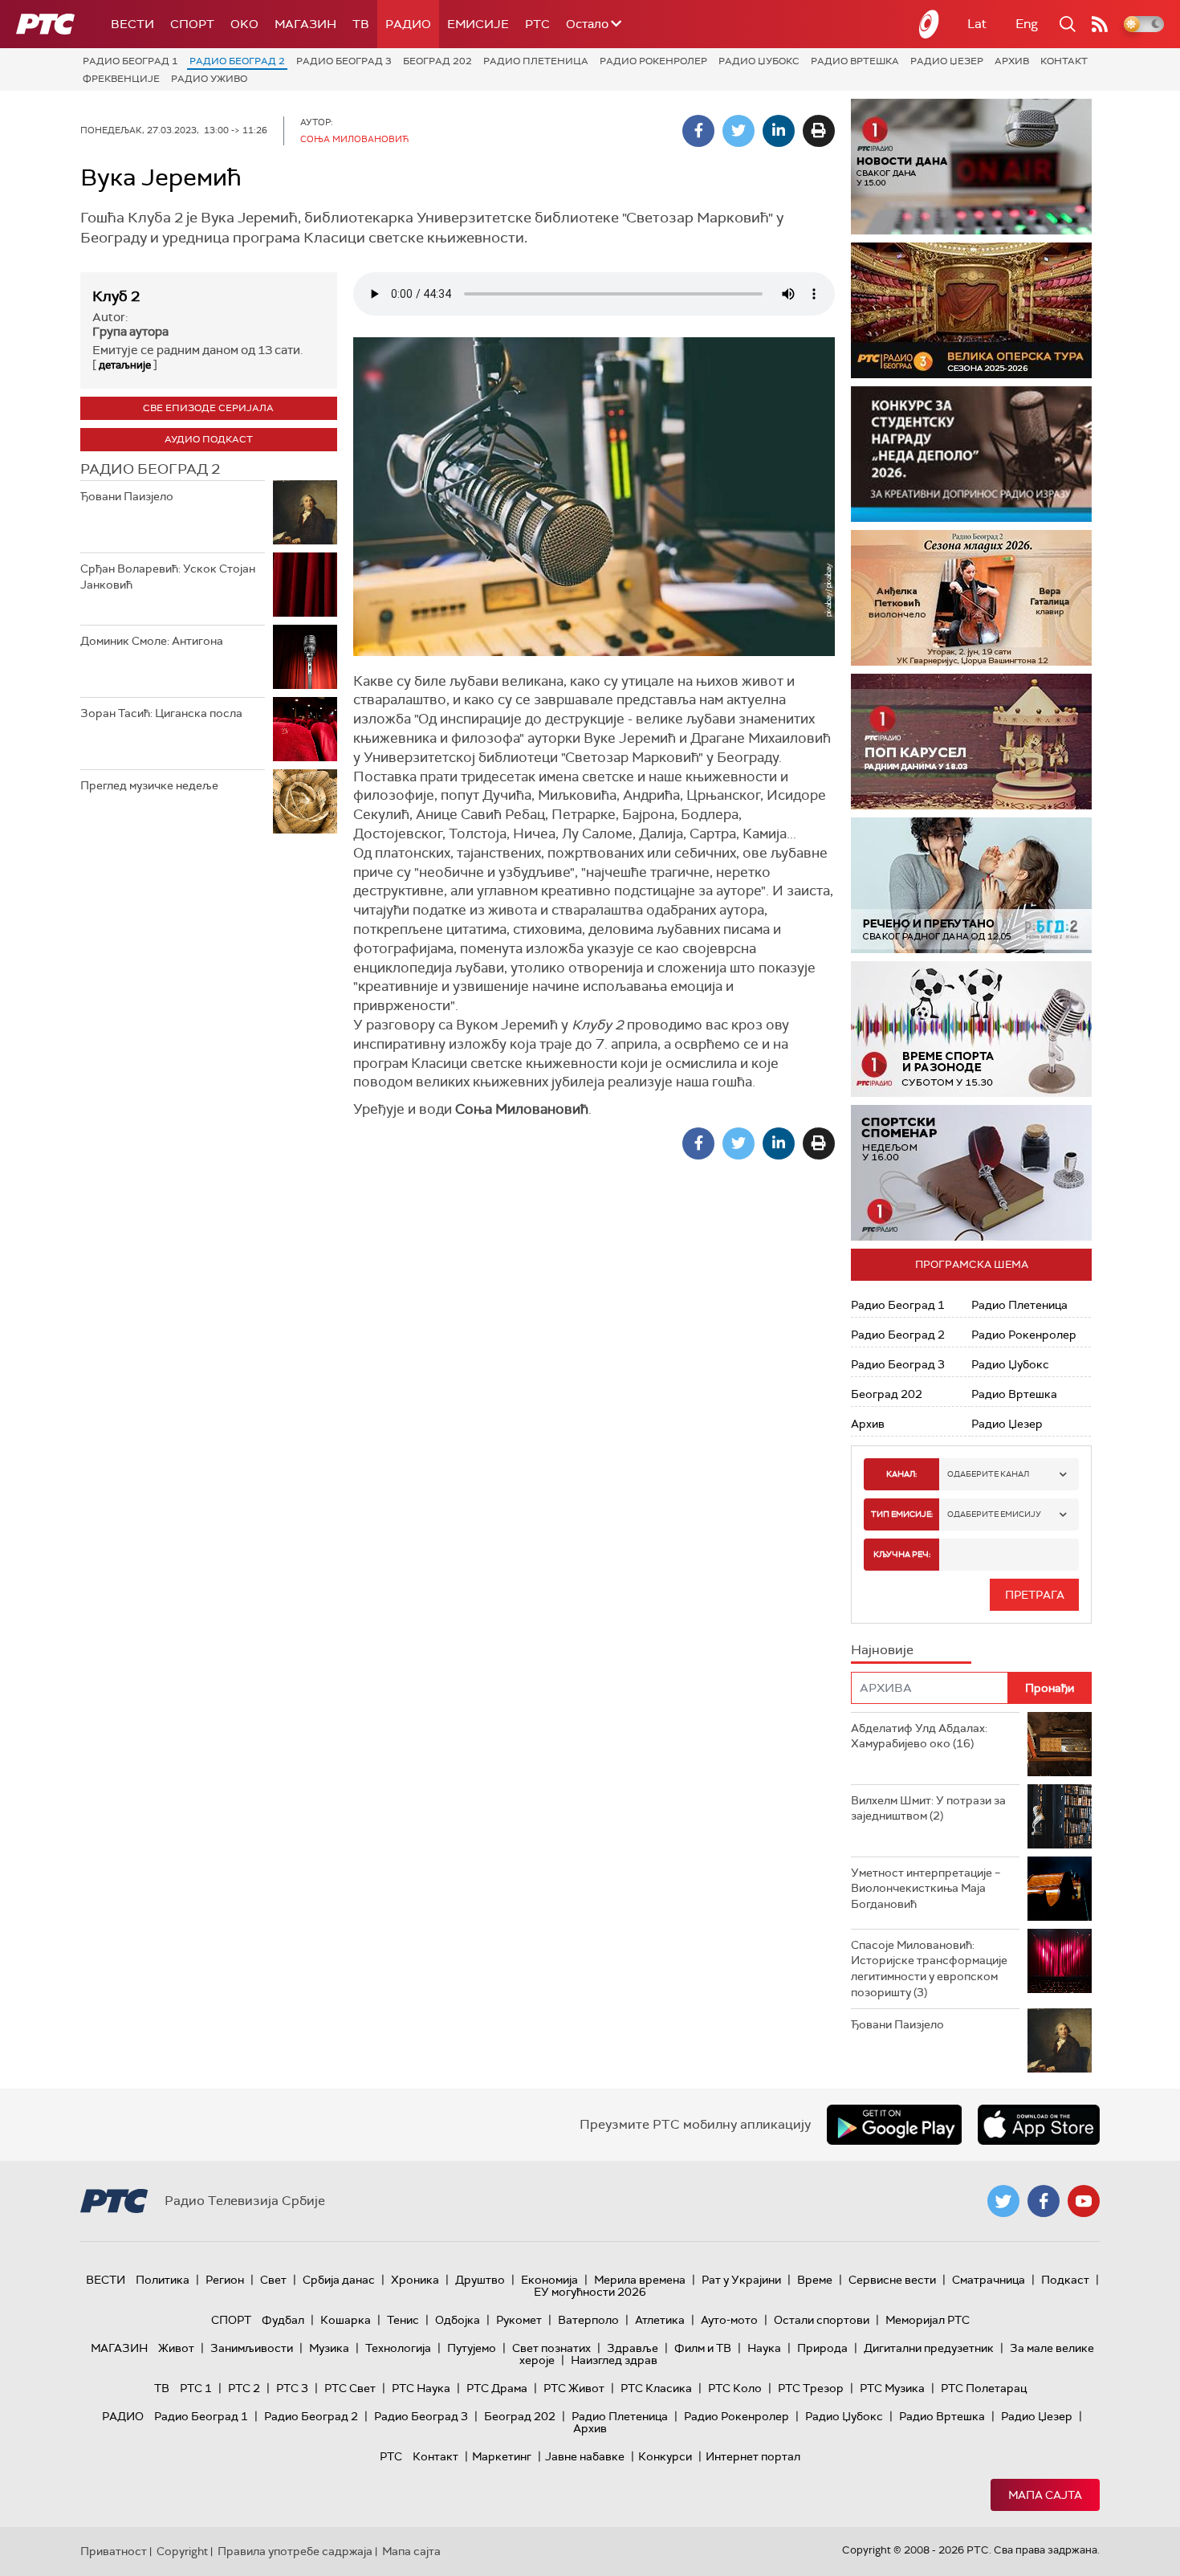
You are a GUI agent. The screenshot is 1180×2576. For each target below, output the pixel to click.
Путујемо (472, 2348)
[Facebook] (698, 131)
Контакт (1064, 61)
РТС (537, 24)
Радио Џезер (947, 61)
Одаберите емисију (994, 1514)
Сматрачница (989, 2280)
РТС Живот (574, 2388)
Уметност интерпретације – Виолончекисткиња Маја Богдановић (926, 1888)
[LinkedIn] (779, 131)
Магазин (305, 24)
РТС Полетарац (984, 2388)
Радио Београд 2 (237, 61)
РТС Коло (735, 2388)
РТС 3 (292, 2388)
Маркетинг (502, 2456)
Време (815, 2280)
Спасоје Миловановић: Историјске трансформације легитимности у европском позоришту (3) (929, 1969)
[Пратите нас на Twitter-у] (1003, 2201)
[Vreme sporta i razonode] (971, 1029)
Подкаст (1065, 2280)
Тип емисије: (902, 1514)
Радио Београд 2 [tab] (150, 469)
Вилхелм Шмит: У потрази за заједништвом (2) (928, 1808)
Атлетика (660, 2320)
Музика (329, 2348)
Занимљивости (252, 2348)
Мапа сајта (1045, 2495)
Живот (176, 2348)
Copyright (182, 2551)
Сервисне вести (892, 2280)
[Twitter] (739, 131)
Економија (549, 2280)
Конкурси (665, 2456)
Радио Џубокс (759, 61)
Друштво (480, 2280)
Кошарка (346, 2320)
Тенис (403, 2320)
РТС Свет (350, 2388)
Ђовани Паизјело (127, 496)
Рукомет (519, 2320)
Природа (822, 2348)
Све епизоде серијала (208, 408)
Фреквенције (121, 79)
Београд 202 (437, 61)
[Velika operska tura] (971, 310)
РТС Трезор (811, 2388)
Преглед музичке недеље (149, 785)
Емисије (478, 24)
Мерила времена (640, 2280)
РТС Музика (892, 2388)
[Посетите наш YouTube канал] (1084, 2201)
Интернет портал (753, 2456)
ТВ (361, 24)
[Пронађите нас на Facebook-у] (1044, 2201)
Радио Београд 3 (344, 61)
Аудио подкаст (209, 439)
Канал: (901, 1474)
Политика (163, 2280)
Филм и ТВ (703, 2348)
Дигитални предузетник (929, 2348)
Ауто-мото (729, 2320)
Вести (132, 24)
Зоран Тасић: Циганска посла (161, 713)
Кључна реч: (902, 1554)
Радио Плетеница (536, 61)
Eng (1027, 24)
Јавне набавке (585, 2456)
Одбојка (458, 2320)
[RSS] (1100, 24)
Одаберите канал (988, 1474)
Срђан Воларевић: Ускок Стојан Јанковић (168, 577)
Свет (273, 2280)
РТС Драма (497, 2388)
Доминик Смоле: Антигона (152, 641)
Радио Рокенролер (653, 61)
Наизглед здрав (614, 2360)
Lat (977, 24)
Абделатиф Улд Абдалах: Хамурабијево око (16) (919, 1736)
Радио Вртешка (855, 61)
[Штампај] (819, 131)
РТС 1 (196, 2388)
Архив (1012, 61)
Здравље (633, 2348)
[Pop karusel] (971, 742)
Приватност (114, 2551)
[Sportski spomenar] (971, 1173)
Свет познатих (551, 2348)
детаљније (125, 365)
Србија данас (339, 2280)
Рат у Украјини (741, 2280)
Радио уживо (209, 79)
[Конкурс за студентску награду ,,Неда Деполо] (971, 454)
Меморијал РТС (928, 2320)
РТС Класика (656, 2388)
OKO (244, 24)
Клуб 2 (116, 296)
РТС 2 (244, 2388)
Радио (408, 24)
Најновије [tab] (882, 1650)
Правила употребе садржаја (295, 2551)
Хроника (415, 2280)
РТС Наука (421, 2388)
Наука (764, 2348)
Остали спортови (822, 2320)
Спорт (192, 24)
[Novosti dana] (971, 167)
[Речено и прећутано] (971, 885)
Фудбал (283, 2320)
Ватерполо (588, 2320)
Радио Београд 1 (130, 61)
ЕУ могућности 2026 (590, 2292)
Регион (225, 2280)
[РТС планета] (930, 24)
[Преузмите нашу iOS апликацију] (1039, 2125)
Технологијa (398, 2348)
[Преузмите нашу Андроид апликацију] (894, 2125)
